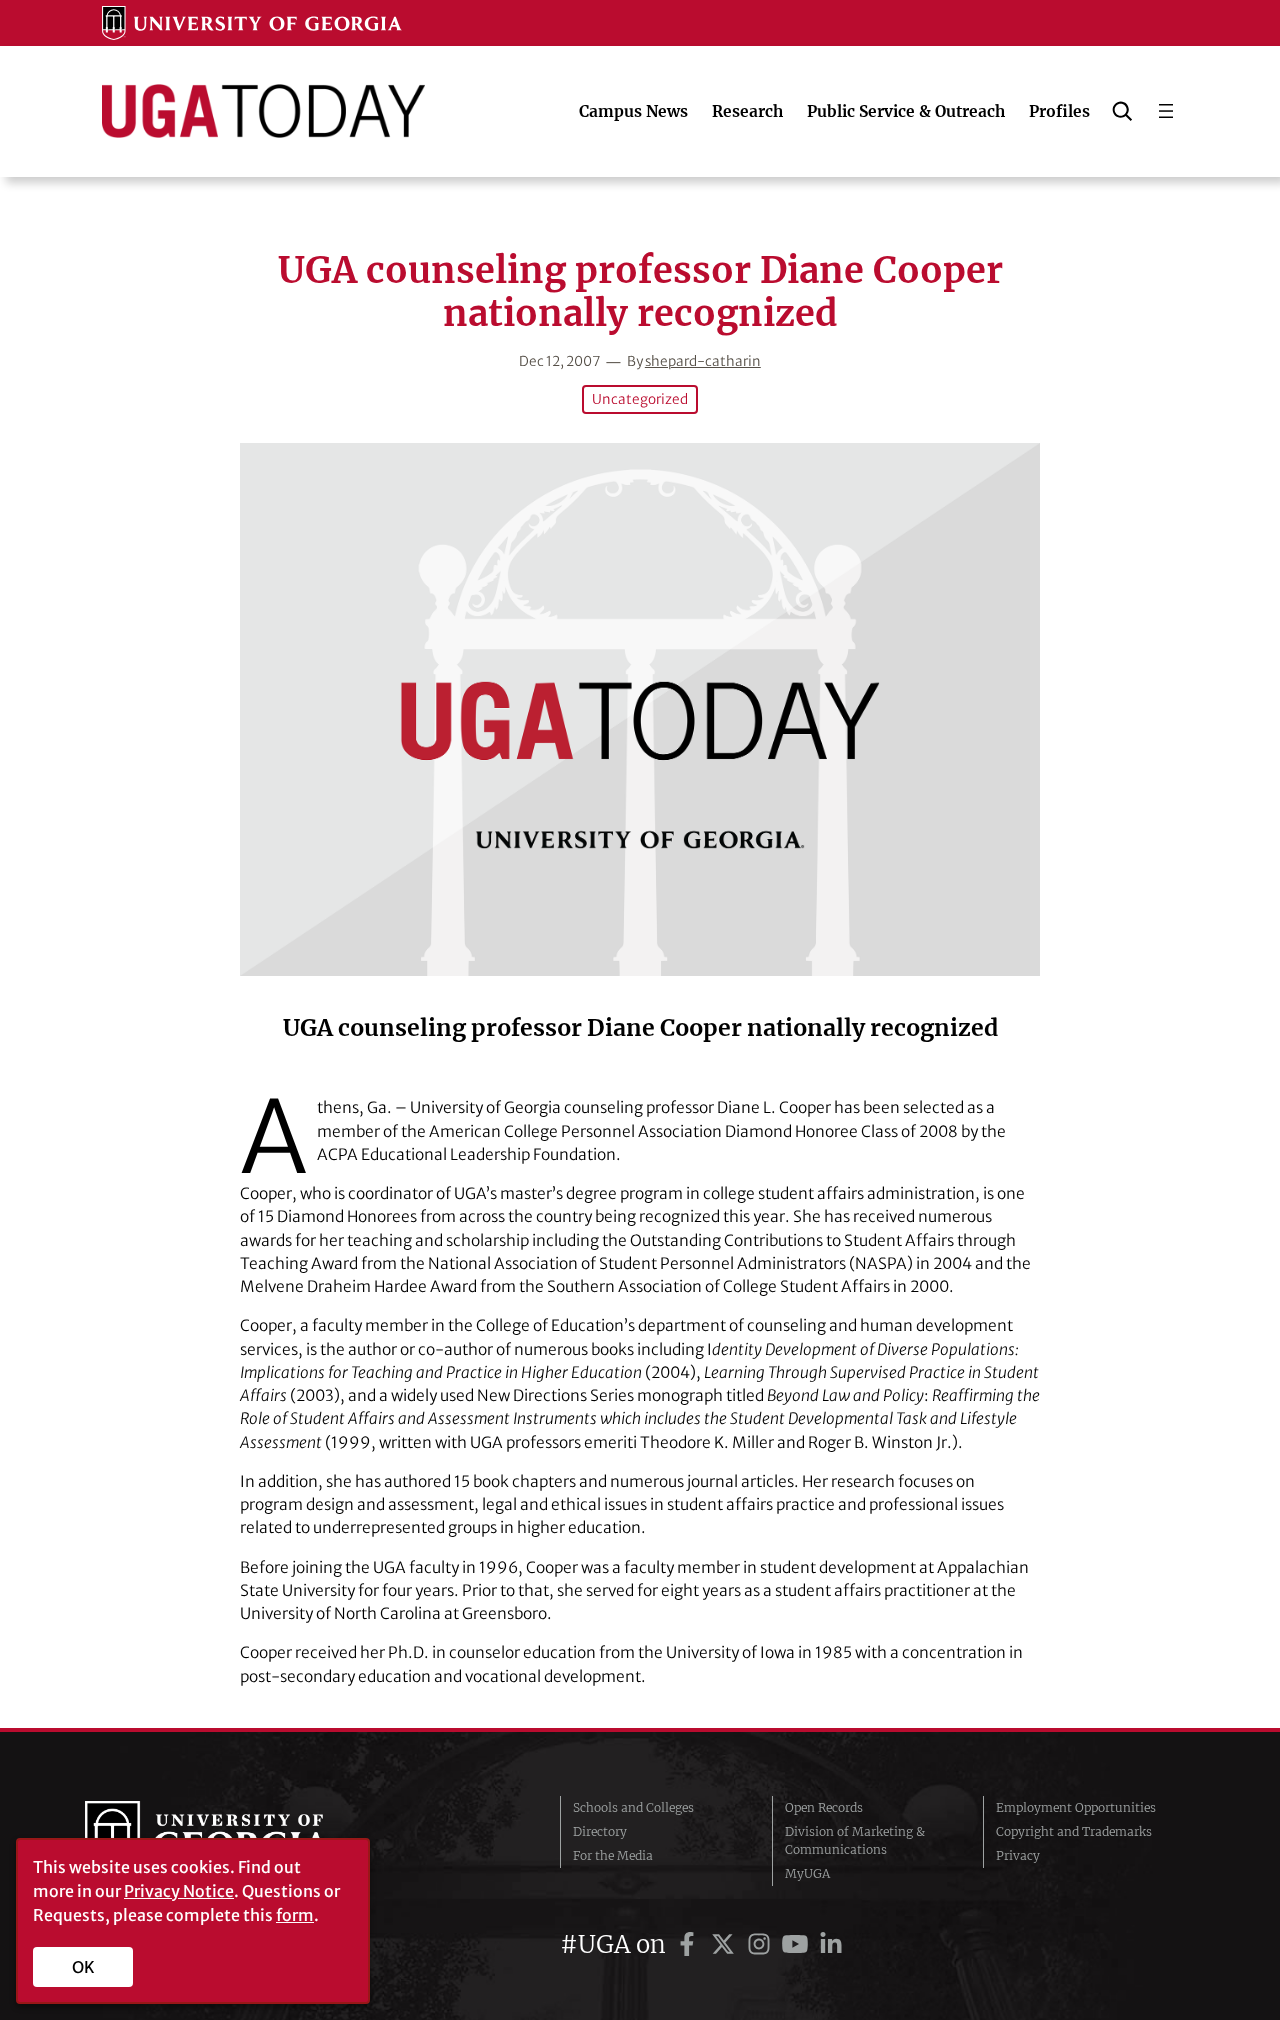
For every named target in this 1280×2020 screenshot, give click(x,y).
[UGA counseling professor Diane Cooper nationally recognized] (640, 709)
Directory (600, 1831)
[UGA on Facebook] (690, 1944)
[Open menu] (1166, 111)
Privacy (1018, 1855)
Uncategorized (640, 399)
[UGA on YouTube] (798, 1944)
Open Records (824, 1807)
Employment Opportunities (1076, 1807)
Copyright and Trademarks (1074, 1831)
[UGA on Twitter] (726, 1944)
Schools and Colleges (633, 1807)
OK (83, 1967)
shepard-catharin (703, 361)
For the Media (613, 1855)
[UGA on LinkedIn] (831, 1944)
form (295, 1915)
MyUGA (807, 1873)
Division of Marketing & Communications (855, 1840)
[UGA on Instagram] (762, 1944)
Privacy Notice (179, 1891)
